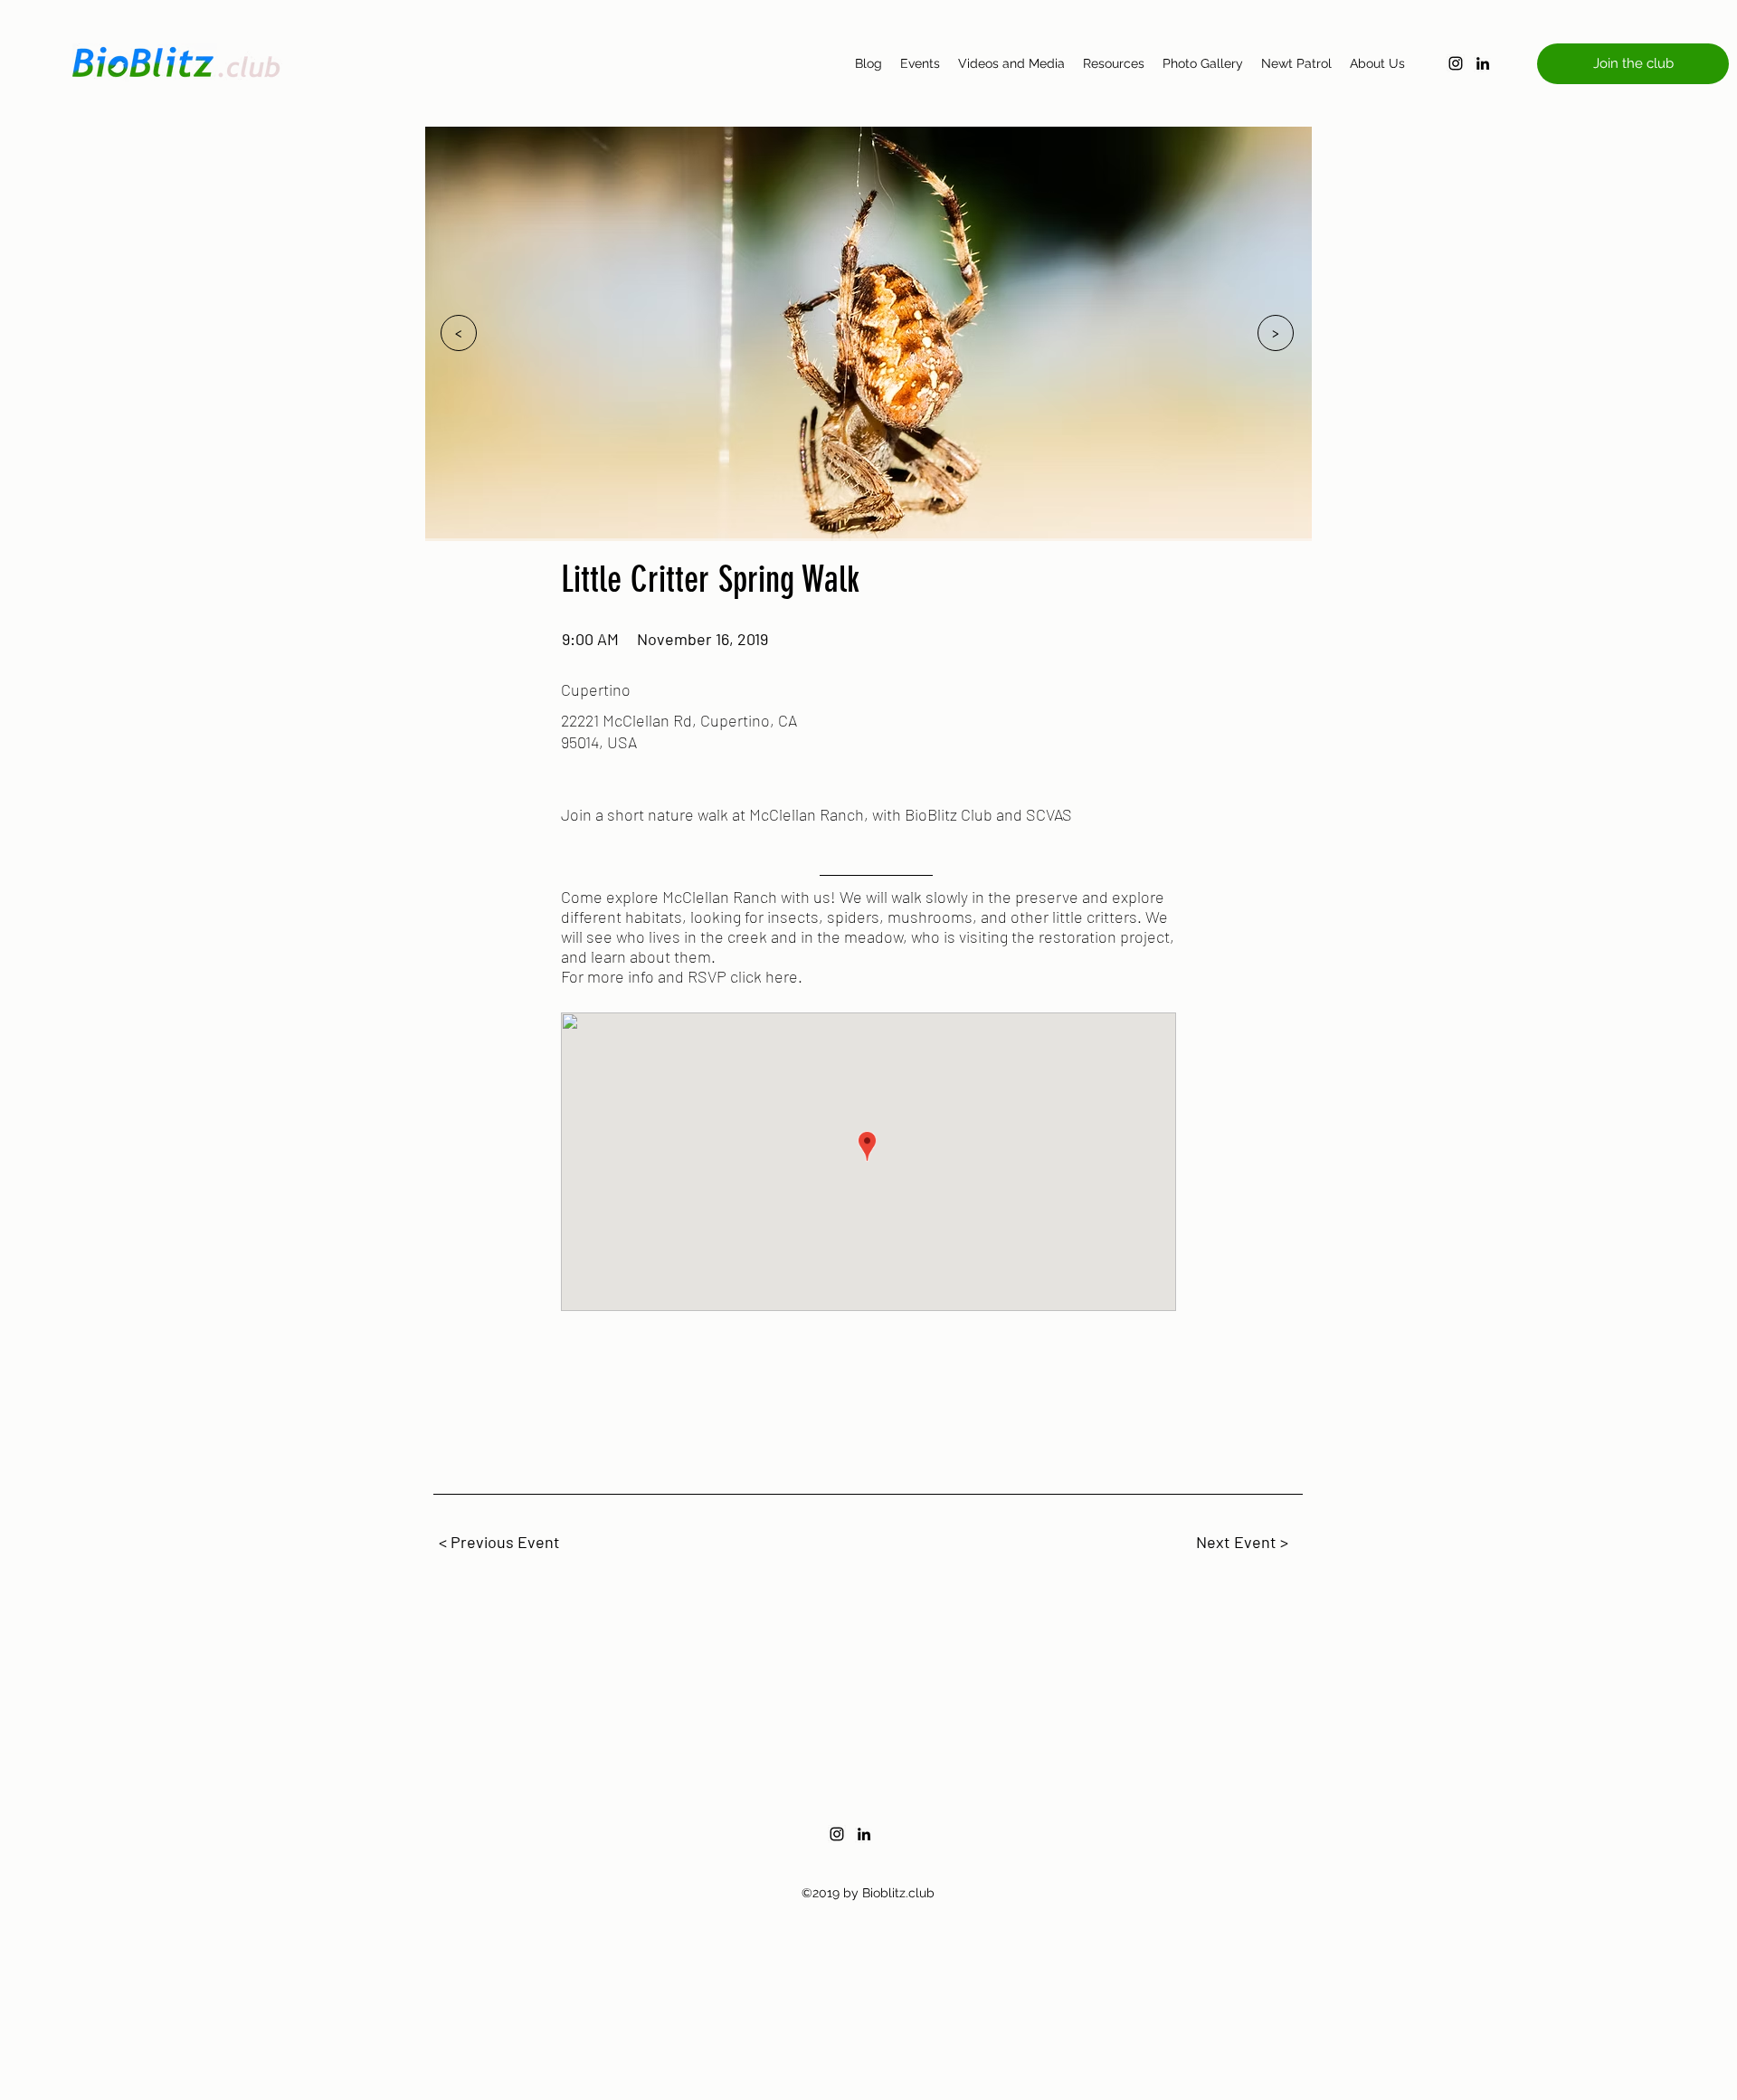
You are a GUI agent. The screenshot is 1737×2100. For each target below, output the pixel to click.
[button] (1633, 64)
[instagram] (1456, 63)
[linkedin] (1483, 63)
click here (764, 976)
